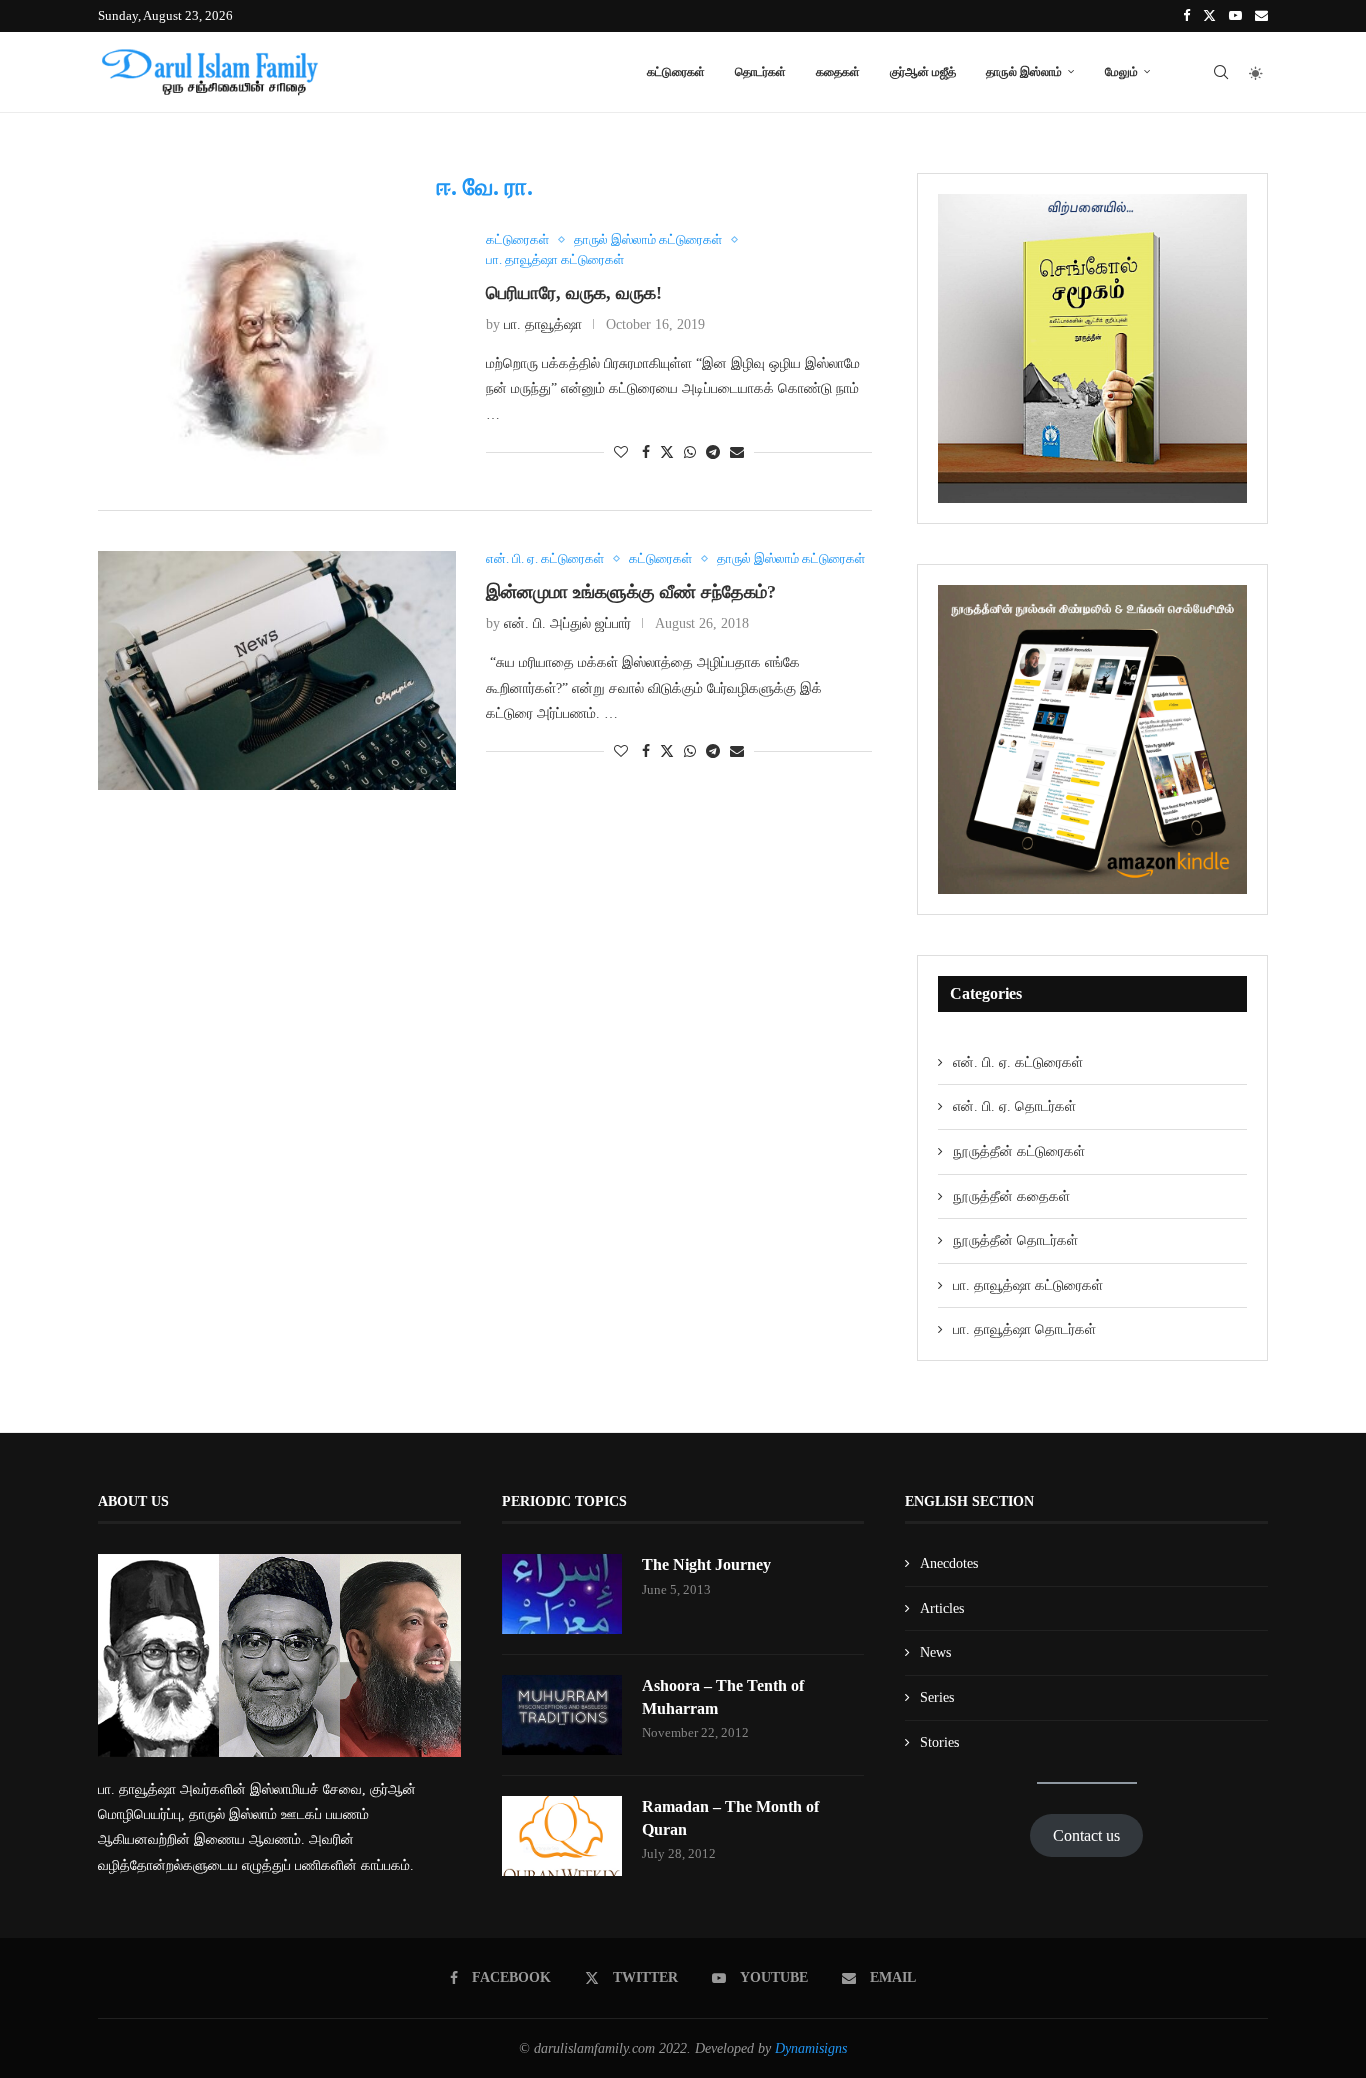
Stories (939, 1742)
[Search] (1221, 72)
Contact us (1086, 1835)
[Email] (1261, 16)
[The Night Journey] (562, 1594)
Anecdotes (949, 1563)
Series (937, 1697)
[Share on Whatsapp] (690, 453)
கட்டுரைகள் (676, 71)
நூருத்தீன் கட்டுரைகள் (1019, 1151)
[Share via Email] (737, 453)
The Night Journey (706, 1564)
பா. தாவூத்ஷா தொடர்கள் (1024, 1329)
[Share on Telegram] (713, 453)
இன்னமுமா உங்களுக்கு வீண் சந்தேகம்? (631, 592)
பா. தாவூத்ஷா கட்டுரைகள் (1028, 1285)
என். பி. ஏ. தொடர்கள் (1014, 1106)
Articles (942, 1608)
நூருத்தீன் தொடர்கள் (1015, 1240)
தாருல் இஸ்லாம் (1024, 71)
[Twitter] (1209, 16)
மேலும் (1121, 71)
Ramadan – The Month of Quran (730, 1817)
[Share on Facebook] (646, 453)
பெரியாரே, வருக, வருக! (574, 293)
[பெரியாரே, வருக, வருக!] (277, 351)
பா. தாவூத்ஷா (543, 324)
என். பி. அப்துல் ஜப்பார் (567, 623)
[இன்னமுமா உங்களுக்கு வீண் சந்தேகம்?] (277, 670)
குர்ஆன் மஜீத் (923, 71)
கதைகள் (838, 71)
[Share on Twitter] (667, 452)
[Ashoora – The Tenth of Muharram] (562, 1715)
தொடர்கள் (760, 71)
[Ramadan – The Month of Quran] (562, 1836)
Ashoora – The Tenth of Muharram (723, 1696)
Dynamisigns (811, 2048)
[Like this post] (621, 453)
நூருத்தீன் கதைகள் (1011, 1196)
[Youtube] (1235, 16)
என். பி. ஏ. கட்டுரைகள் (1018, 1062)
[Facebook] (1186, 16)
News (935, 1652)
